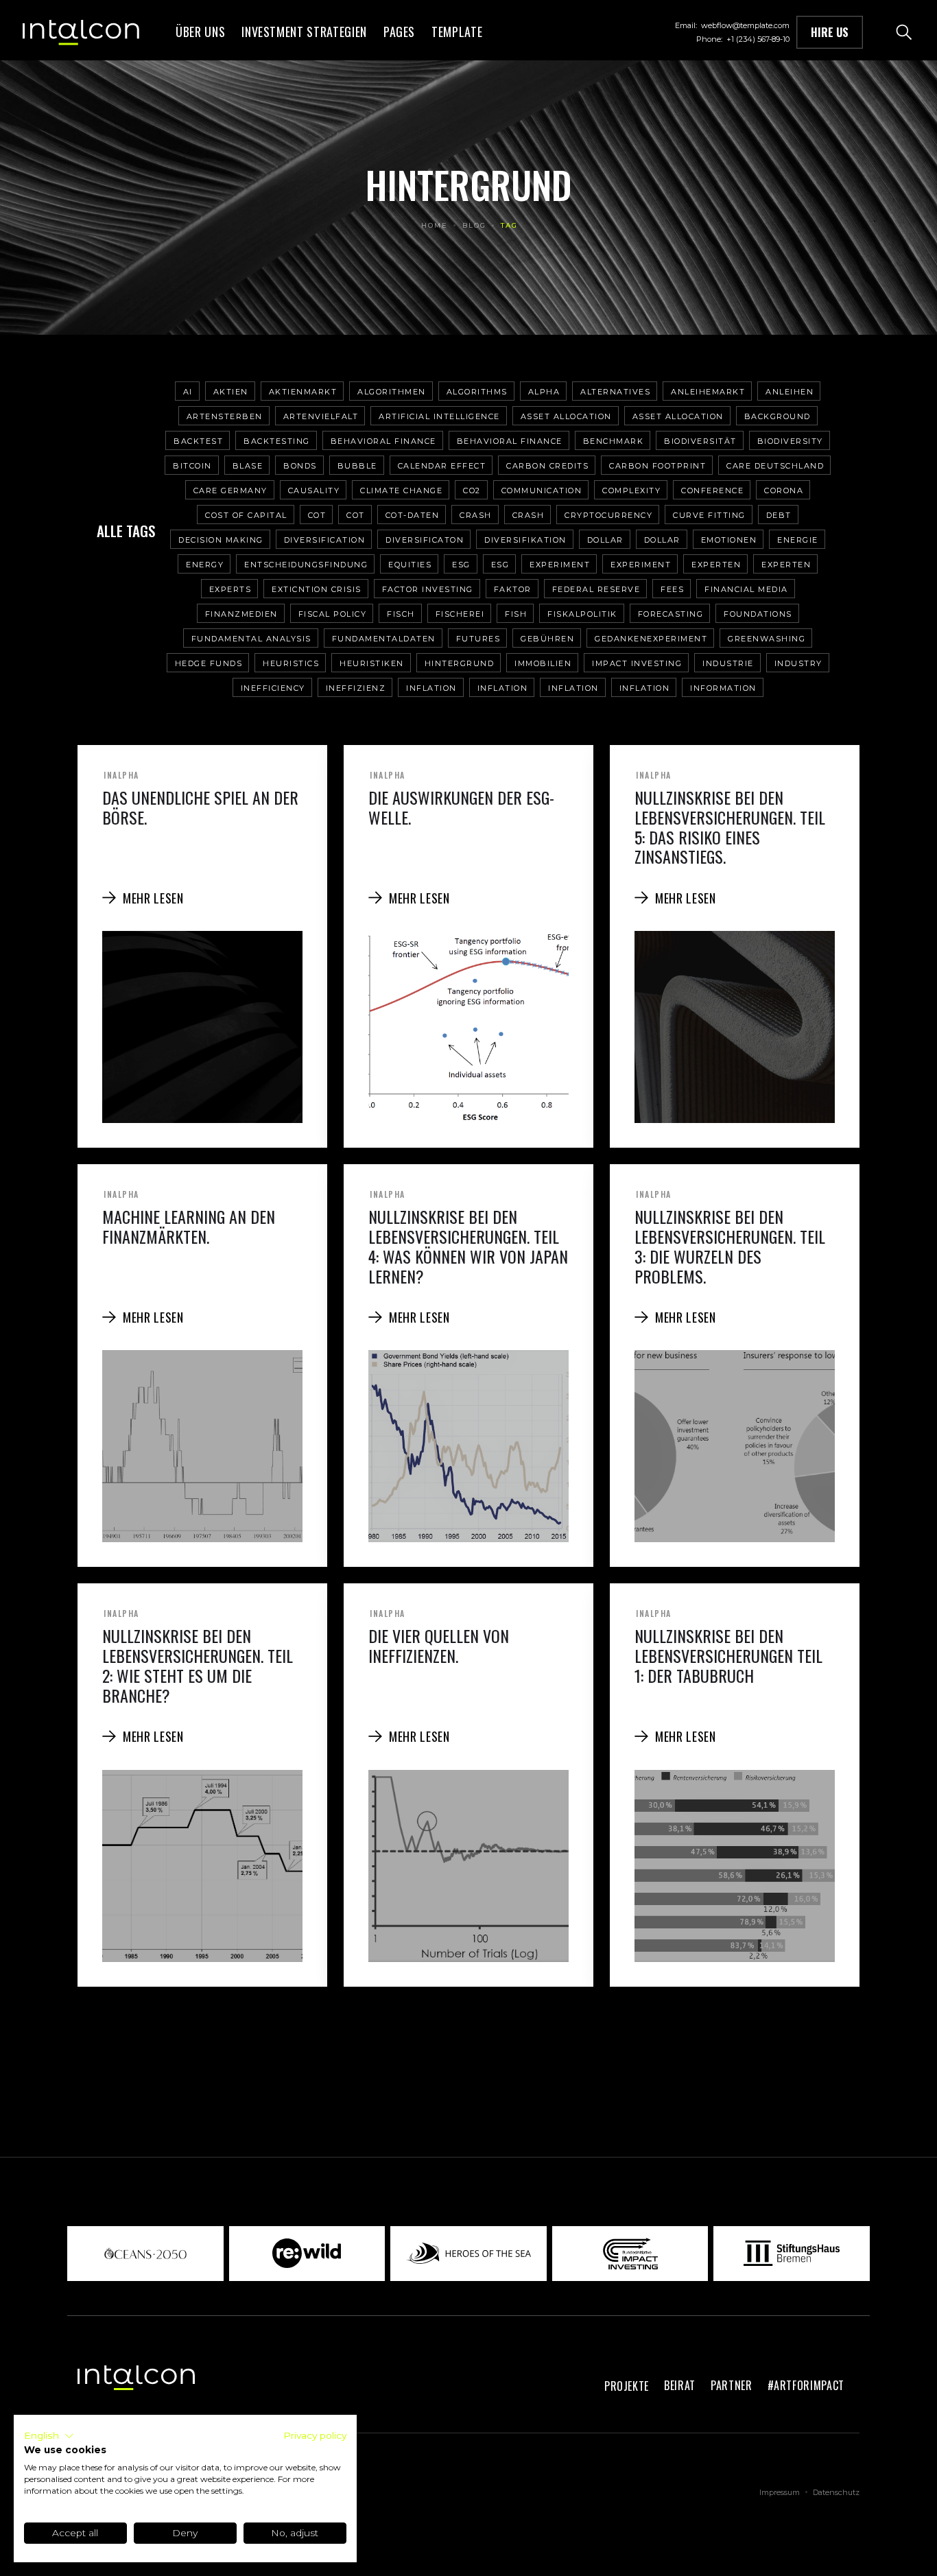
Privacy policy (315, 2435)
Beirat (680, 2385)
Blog (474, 225)
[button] (304, 32)
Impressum (780, 2492)
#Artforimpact (806, 2385)
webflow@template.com (745, 25)
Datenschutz (836, 2492)
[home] (81, 32)
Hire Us (830, 32)
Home (435, 225)
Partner (732, 2385)
